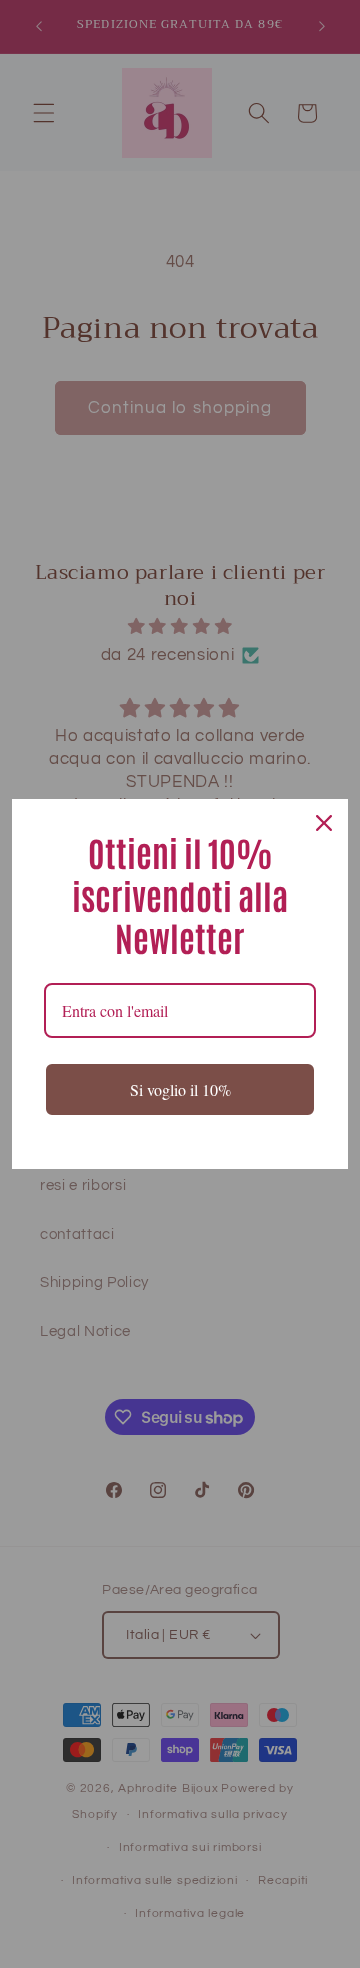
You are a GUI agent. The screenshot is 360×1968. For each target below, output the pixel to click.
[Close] (324, 823)
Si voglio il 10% (180, 1089)
